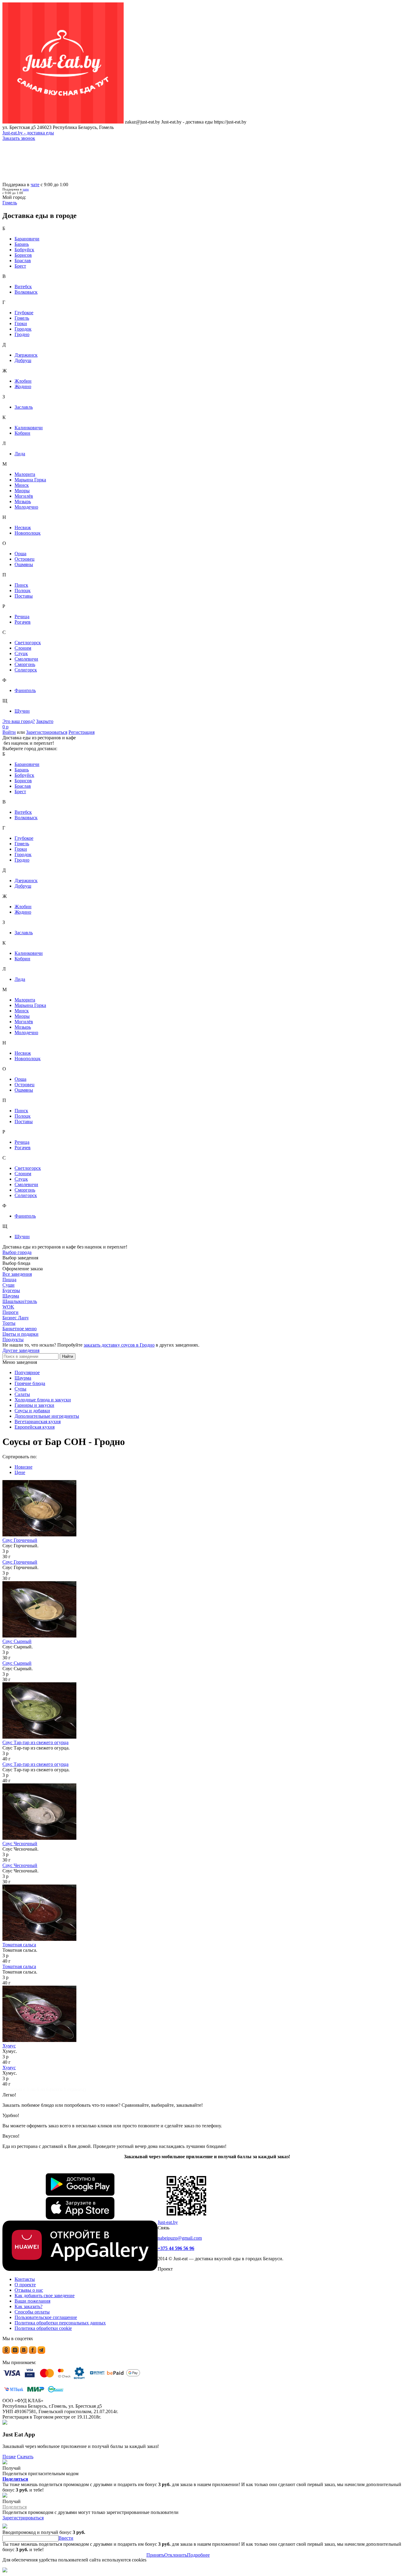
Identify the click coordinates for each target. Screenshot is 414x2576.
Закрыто (45, 721)
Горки (21, 323)
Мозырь (23, 501)
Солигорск (26, 670)
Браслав (23, 261)
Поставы (24, 596)
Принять (155, 2555)
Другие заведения (21, 1350)
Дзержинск (26, 355)
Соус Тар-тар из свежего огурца (35, 1742)
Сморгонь (25, 664)
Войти (9, 732)
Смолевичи (26, 659)
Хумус (9, 2046)
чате (35, 185)
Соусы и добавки (32, 1411)
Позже (9, 2457)
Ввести (66, 2538)
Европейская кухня (35, 1427)
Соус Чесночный (20, 1844)
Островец (25, 559)
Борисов (23, 255)
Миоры (22, 491)
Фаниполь (25, 690)
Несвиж (23, 528)
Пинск (21, 585)
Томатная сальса (19, 1945)
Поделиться (15, 2479)
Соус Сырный (17, 1641)
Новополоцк (28, 533)
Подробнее (198, 2555)
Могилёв (24, 496)
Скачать (25, 2457)
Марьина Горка (30, 480)
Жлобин (23, 381)
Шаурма (23, 1378)
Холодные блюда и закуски (43, 1400)
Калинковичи (29, 428)
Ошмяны (24, 564)
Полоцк (23, 590)
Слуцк (21, 653)
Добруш (23, 360)
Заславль (24, 407)
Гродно (22, 334)
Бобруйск (24, 250)
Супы (20, 1389)
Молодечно (26, 507)
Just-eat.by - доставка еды (28, 133)
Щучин (22, 711)
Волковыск (26, 292)
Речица (22, 617)
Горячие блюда (30, 1383)
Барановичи (27, 239)
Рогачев (23, 622)
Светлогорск (28, 643)
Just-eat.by (168, 2222)
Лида (20, 454)
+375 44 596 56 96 (176, 2248)
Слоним (23, 648)
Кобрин (22, 433)
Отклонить (176, 2555)
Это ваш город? (19, 721)
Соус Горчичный (20, 1540)
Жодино (23, 386)
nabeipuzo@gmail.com (180, 2238)
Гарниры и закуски (34, 1405)
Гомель (22, 318)
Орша (20, 554)
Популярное (27, 1372)
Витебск (23, 287)
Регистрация (82, 732)
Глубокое (24, 313)
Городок (23, 329)
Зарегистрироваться (47, 732)
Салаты (22, 1394)
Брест (20, 266)
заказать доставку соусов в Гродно (119, 1345)
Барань (22, 244)
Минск (22, 485)
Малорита (25, 474)
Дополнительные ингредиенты (47, 1416)
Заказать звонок (19, 138)
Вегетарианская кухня (38, 1422)
